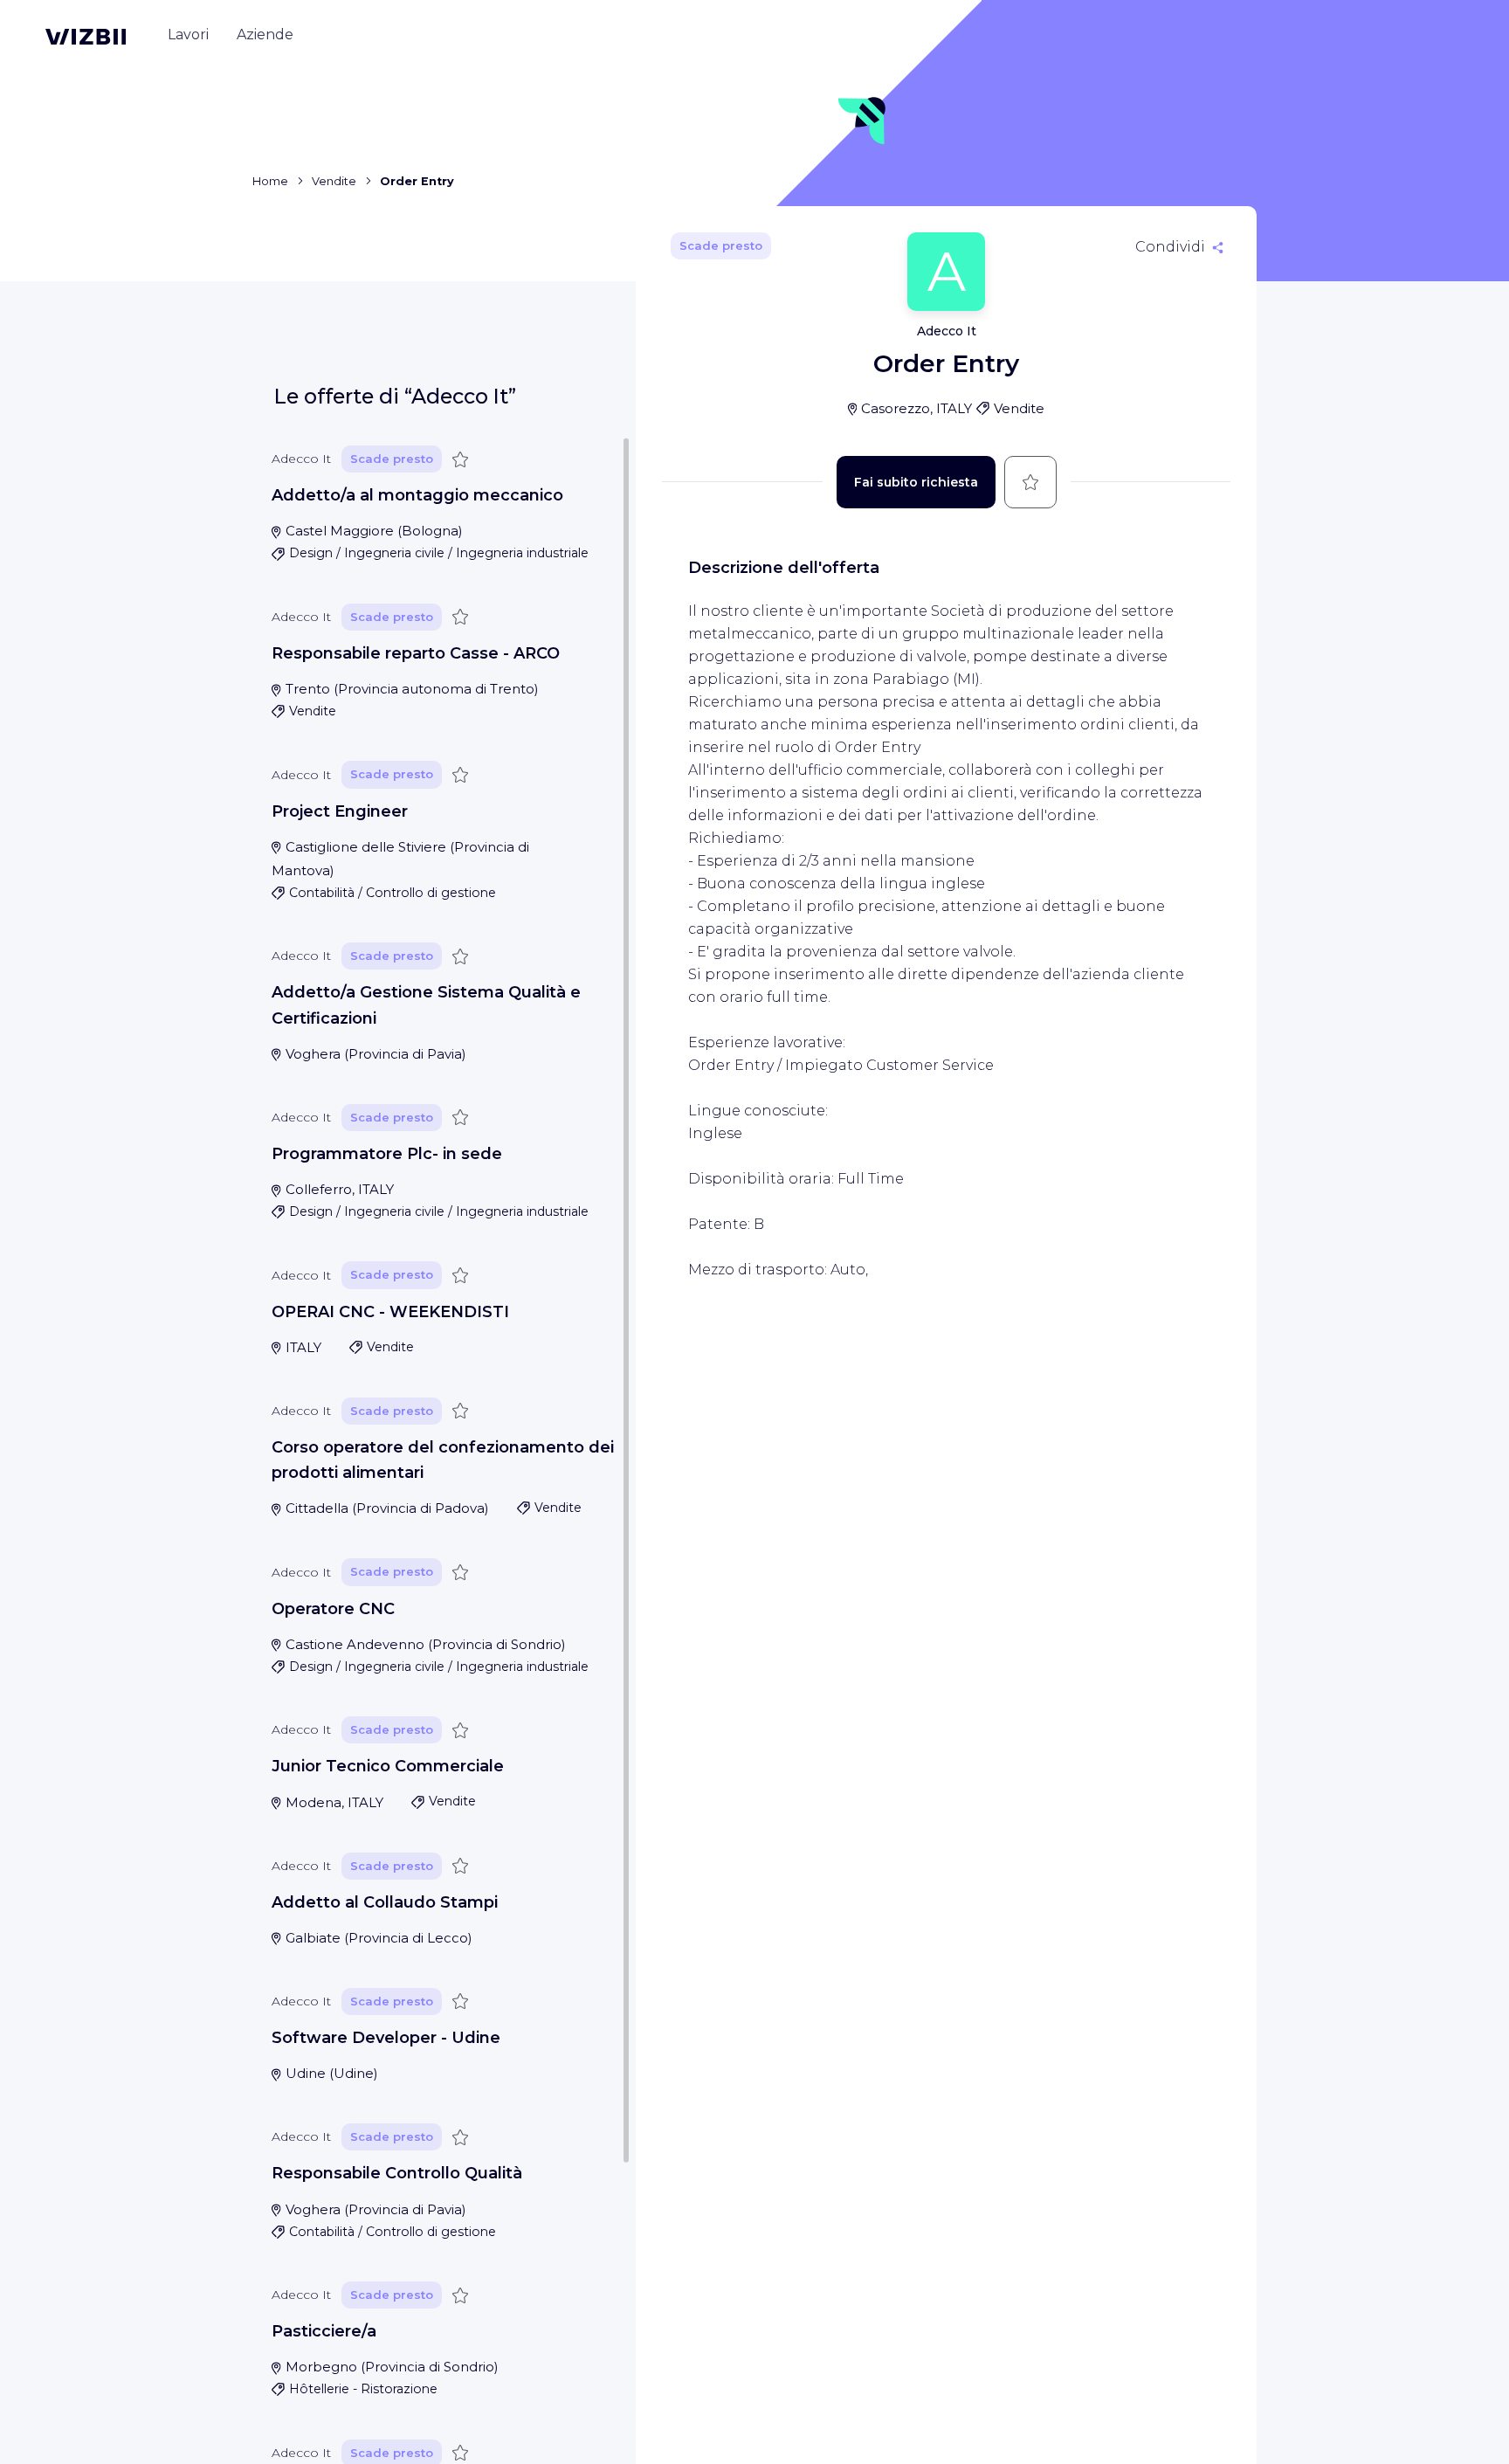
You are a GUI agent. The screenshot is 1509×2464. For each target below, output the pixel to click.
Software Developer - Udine (386, 2038)
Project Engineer (340, 811)
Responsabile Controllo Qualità (397, 2173)
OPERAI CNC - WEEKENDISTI (390, 1312)
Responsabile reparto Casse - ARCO (416, 653)
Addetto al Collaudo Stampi (385, 1902)
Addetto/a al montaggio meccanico (417, 495)
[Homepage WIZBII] (86, 37)
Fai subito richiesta (916, 482)
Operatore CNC (333, 1609)
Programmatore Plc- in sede (387, 1154)
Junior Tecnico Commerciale (388, 1766)
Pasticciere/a (324, 2331)
